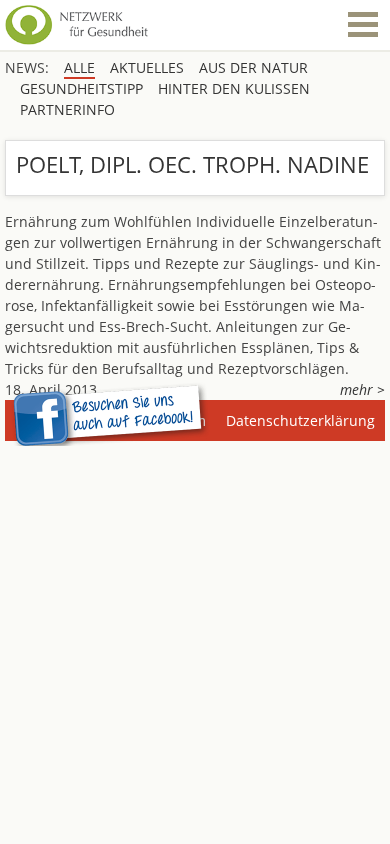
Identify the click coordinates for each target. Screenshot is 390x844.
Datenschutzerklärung (300, 420)
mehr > (362, 389)
